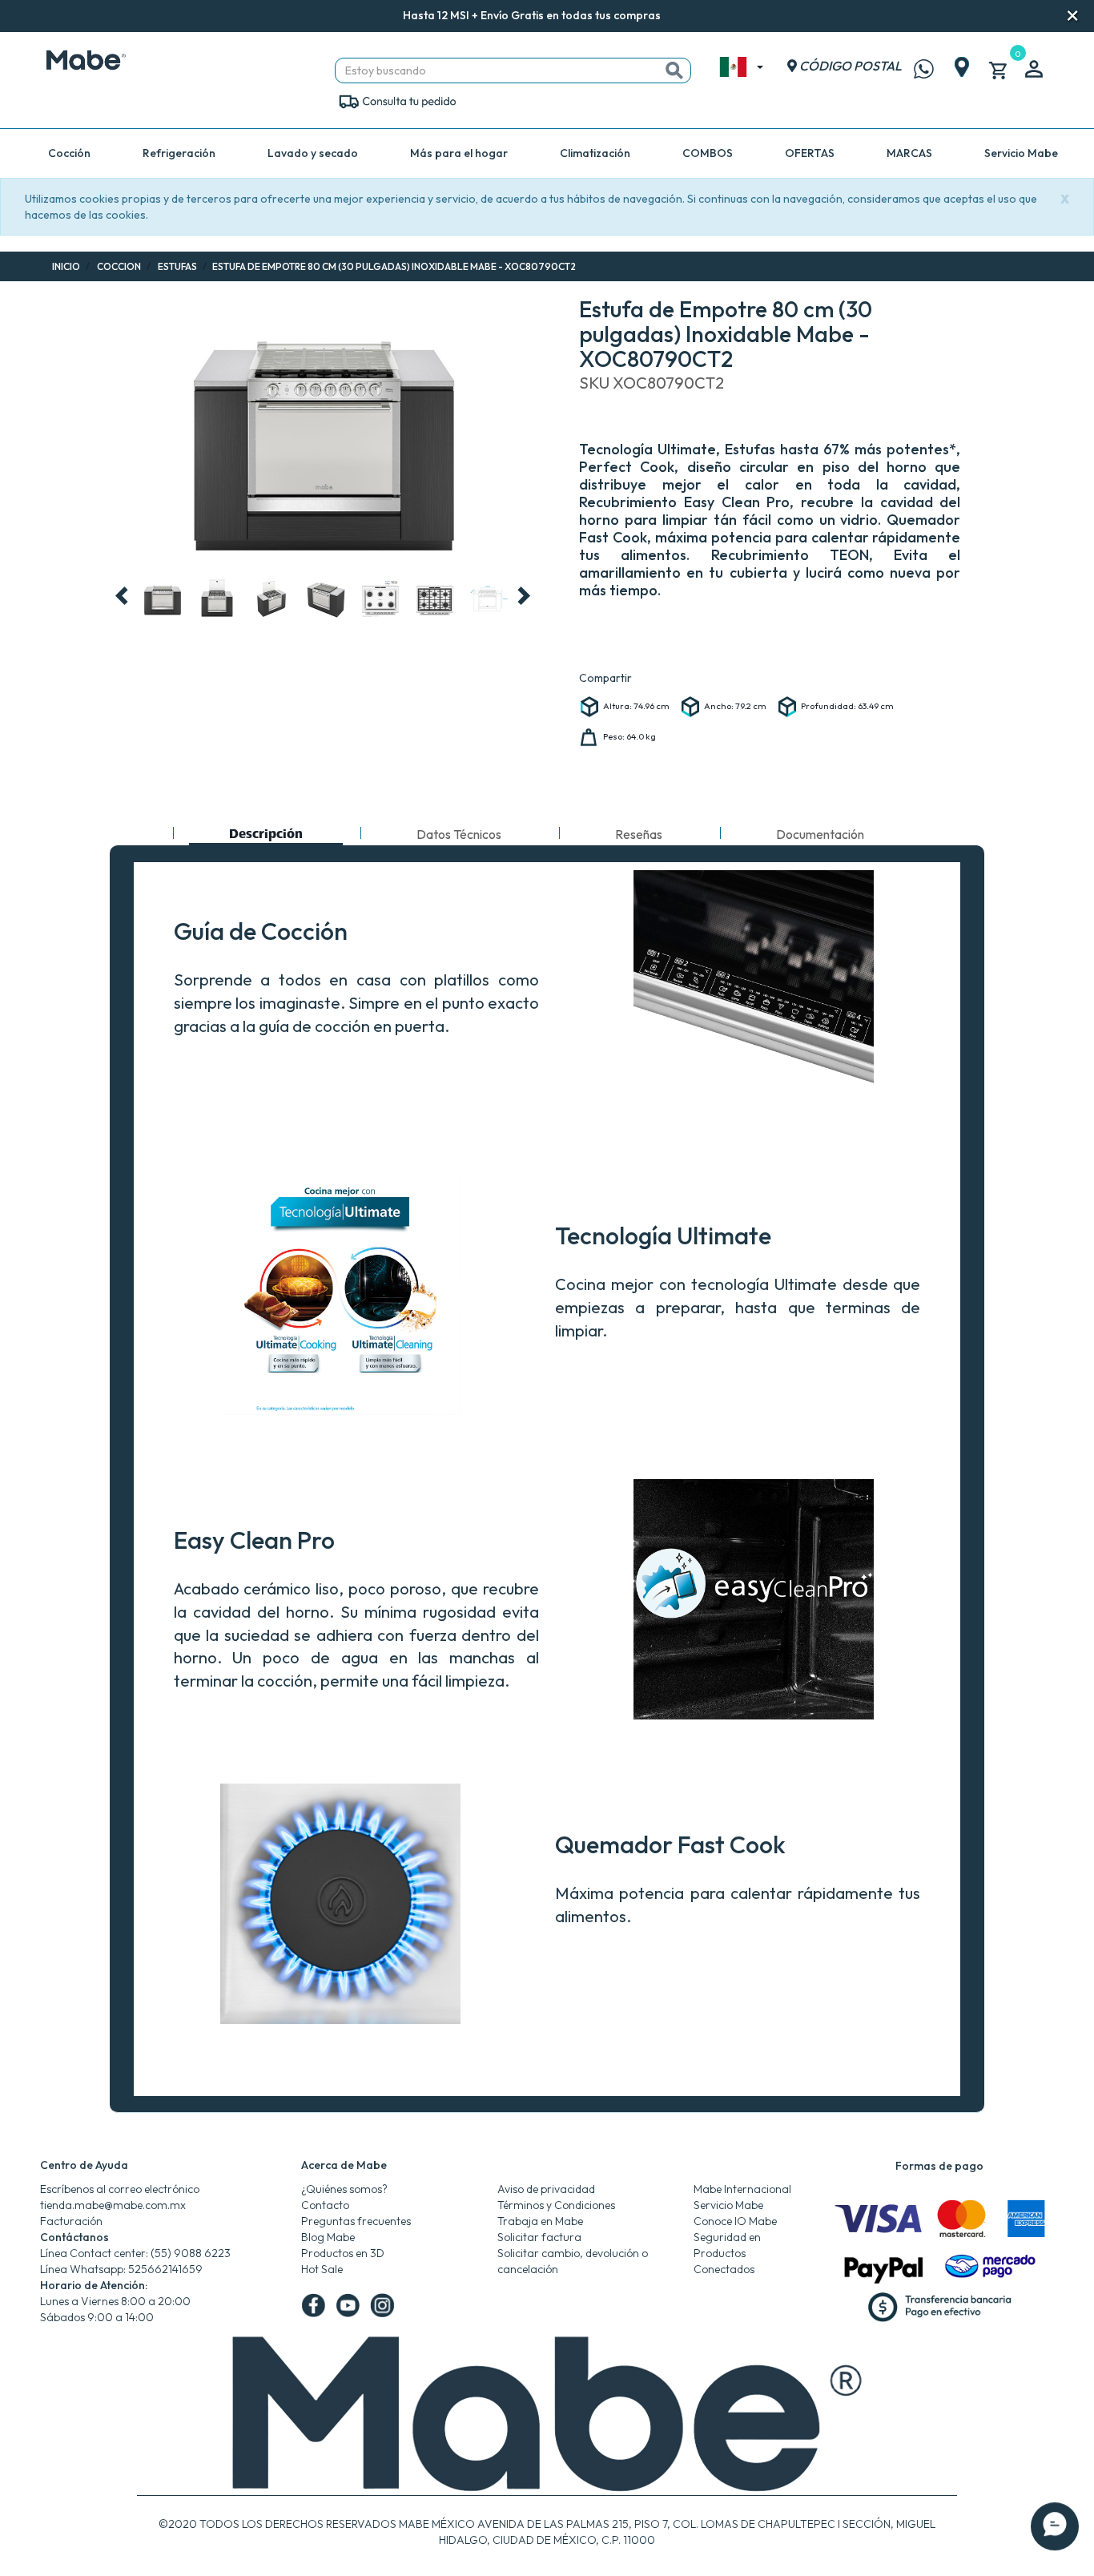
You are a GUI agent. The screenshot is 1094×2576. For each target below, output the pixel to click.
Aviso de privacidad (546, 2189)
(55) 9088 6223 (191, 2253)
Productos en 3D (343, 2253)
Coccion (119, 266)
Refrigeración (179, 153)
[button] (682, 16)
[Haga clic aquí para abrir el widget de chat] (1055, 2528)
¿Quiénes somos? (344, 2189)
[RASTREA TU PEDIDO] (397, 100)
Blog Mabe (328, 2237)
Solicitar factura (539, 2237)
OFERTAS (810, 153)
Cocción (69, 153)
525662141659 (165, 2269)
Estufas (177, 266)
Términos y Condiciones (556, 2205)
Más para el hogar (459, 153)
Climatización (595, 153)
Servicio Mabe (1021, 153)
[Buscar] (674, 71)
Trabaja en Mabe (540, 2221)
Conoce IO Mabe (735, 2221)
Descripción (265, 836)
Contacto (325, 2205)
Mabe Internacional (742, 2189)
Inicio (66, 266)
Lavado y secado (313, 153)
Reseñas (639, 834)
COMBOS (708, 153)
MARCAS (909, 153)
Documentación (820, 834)
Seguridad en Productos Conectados (727, 2253)
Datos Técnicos (459, 834)
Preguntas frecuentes (356, 2221)
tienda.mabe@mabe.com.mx (113, 2205)
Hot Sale (322, 2269)
